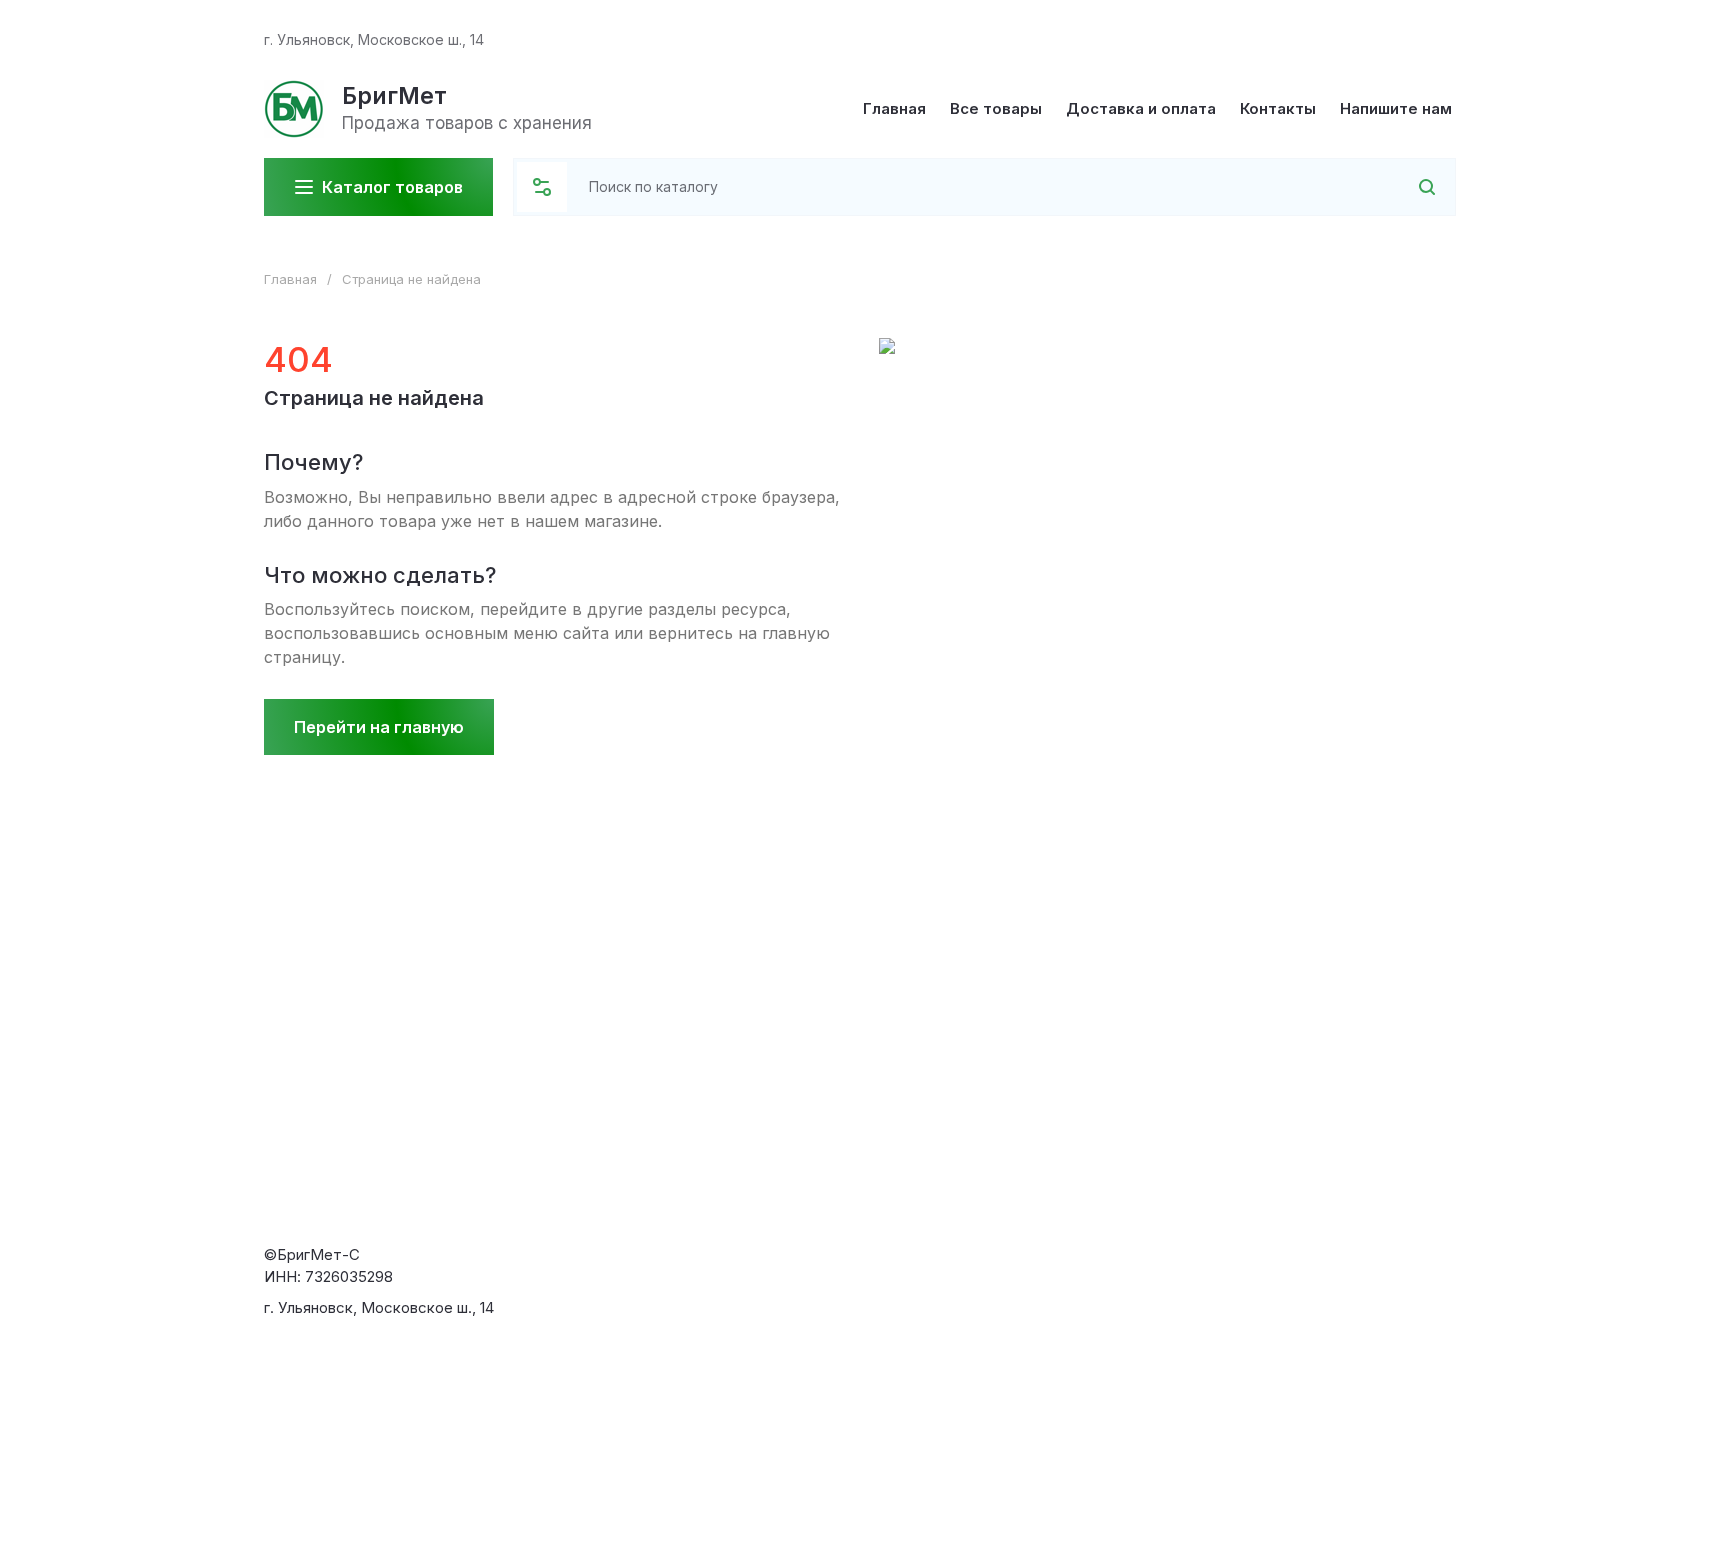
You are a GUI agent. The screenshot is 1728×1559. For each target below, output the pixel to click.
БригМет (394, 96)
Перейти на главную (379, 727)
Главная (290, 279)
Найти (1401, 187)
